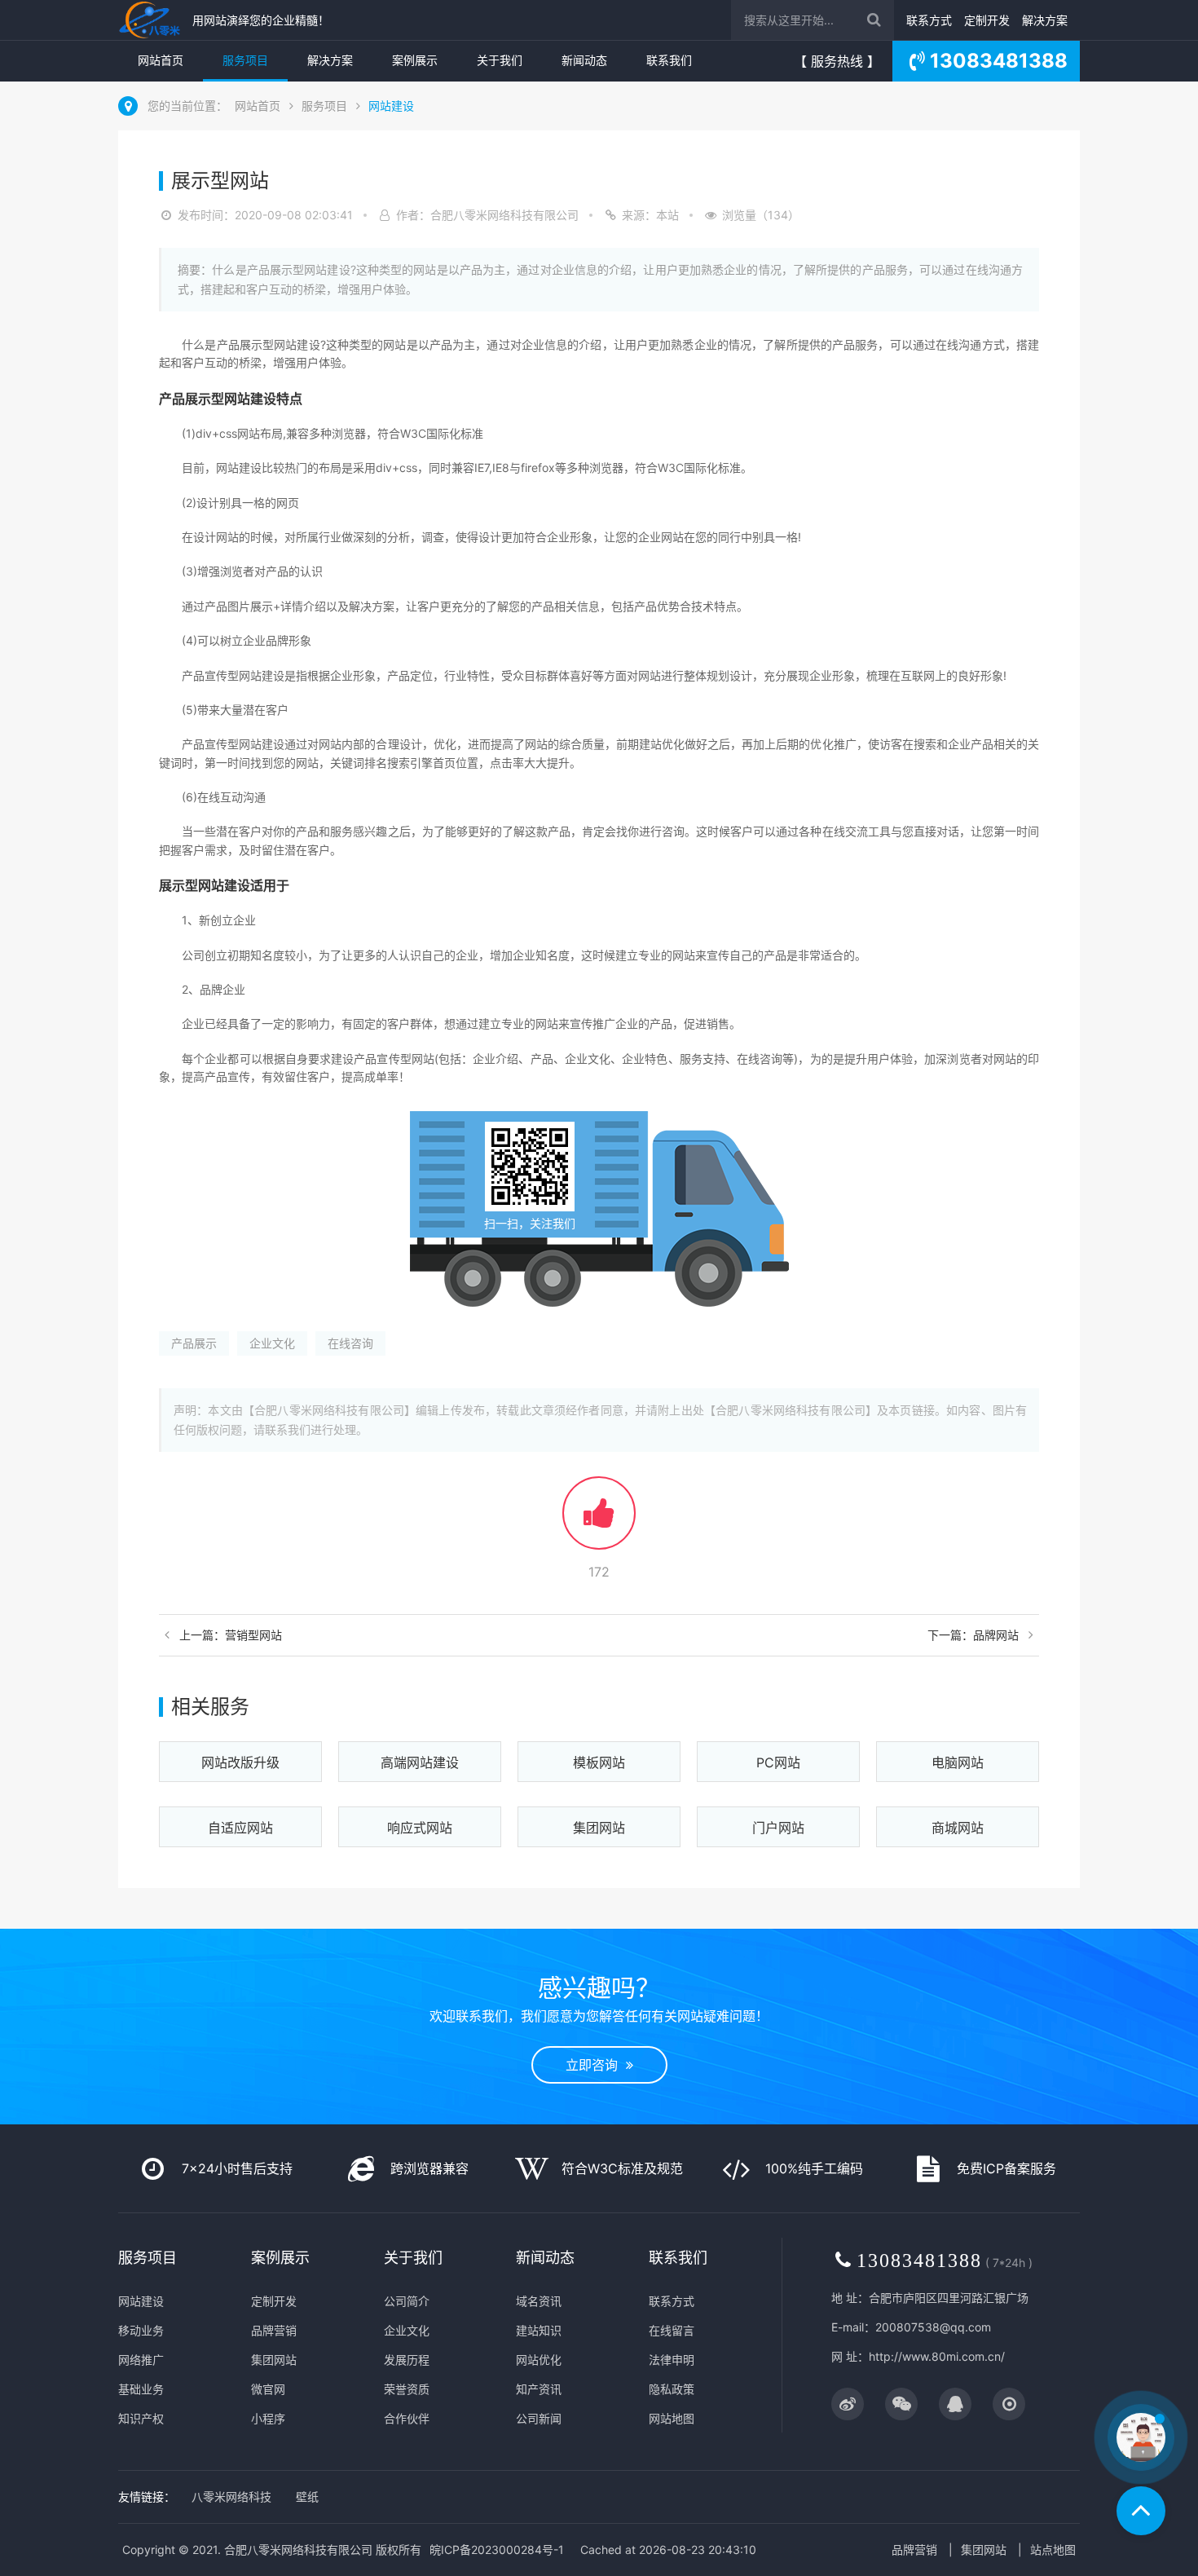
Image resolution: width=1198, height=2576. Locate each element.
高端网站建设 (420, 1762)
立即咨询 (596, 2065)
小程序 (268, 2418)
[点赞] (599, 1521)
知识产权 (141, 2418)
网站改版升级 (240, 1762)
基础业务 (141, 2389)
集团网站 (599, 1828)
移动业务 (141, 2330)
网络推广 (141, 2360)
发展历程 (407, 2360)
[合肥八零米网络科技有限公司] (151, 20)
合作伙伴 (407, 2418)
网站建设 (391, 106)
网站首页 (161, 60)
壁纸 (307, 2497)
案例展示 (415, 60)
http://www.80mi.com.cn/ (937, 2356)
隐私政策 (672, 2389)
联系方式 (929, 20)
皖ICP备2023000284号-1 (497, 2550)
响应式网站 (420, 1828)
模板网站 (599, 1762)
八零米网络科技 (231, 2497)
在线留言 (672, 2330)
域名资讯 (539, 2301)
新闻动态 (584, 60)
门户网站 (778, 1828)
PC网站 (778, 1762)
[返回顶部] (1141, 2511)
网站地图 (672, 2418)
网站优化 (539, 2360)
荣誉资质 (407, 2389)
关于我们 (500, 60)
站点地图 (1053, 2550)
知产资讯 (539, 2389)
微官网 (268, 2389)
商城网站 (958, 1828)
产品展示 (194, 1343)
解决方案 (1045, 20)
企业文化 (272, 1343)
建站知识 (539, 2330)
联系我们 (669, 60)
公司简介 (407, 2301)
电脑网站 (958, 1762)
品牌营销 (274, 2330)
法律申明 (672, 2360)
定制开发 (987, 20)
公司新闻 (539, 2418)
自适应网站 (240, 1828)
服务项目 (245, 60)
